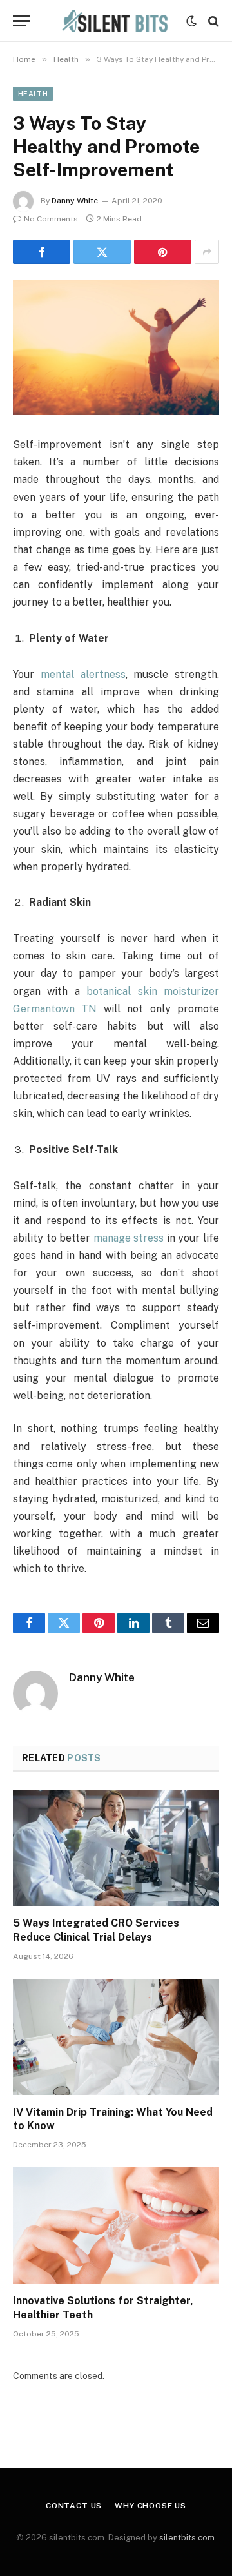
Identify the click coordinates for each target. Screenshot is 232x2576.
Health (33, 94)
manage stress (129, 1238)
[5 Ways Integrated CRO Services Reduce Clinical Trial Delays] (116, 1848)
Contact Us (74, 2506)
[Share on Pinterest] (163, 252)
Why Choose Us (150, 2506)
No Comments (51, 219)
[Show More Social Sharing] (207, 252)
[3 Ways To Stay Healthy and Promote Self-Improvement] (116, 348)
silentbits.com (187, 2538)
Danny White (75, 201)
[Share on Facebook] (42, 252)
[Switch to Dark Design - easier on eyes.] (191, 21)
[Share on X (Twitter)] (102, 252)
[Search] (212, 21)
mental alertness (83, 674)
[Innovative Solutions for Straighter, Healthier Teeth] (116, 2225)
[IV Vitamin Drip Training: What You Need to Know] (116, 2037)
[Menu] (21, 21)
